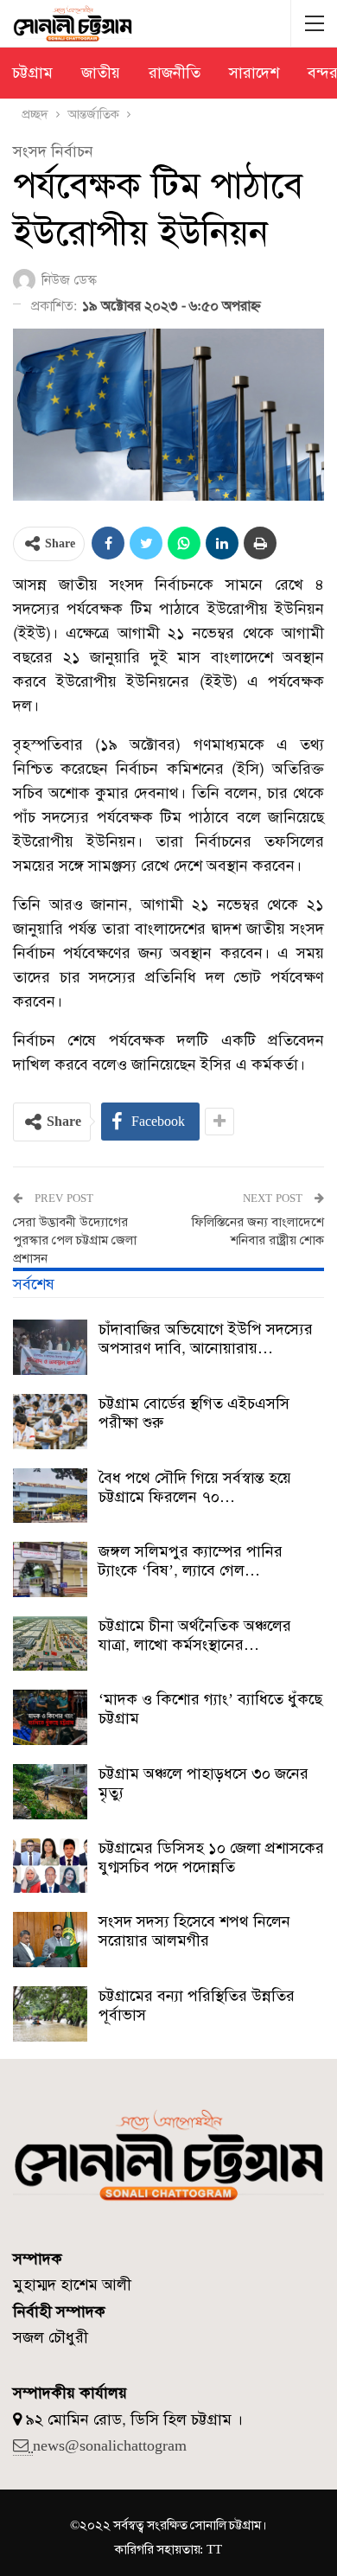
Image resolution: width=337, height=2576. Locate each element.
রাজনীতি (175, 73)
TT (214, 2549)
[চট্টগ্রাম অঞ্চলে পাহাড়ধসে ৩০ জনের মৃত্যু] (50, 1792)
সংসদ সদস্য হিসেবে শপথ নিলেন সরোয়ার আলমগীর (194, 1931)
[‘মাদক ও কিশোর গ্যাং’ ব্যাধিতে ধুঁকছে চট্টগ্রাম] (50, 1717)
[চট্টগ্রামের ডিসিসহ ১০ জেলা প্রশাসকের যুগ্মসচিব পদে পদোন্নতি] (50, 1866)
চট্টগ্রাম (32, 73)
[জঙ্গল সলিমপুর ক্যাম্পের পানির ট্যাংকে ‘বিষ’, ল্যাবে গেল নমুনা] (50, 1569)
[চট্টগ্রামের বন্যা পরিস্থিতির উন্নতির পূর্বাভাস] (50, 2014)
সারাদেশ (254, 73)
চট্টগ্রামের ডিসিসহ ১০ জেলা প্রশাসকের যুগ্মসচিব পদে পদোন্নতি (211, 1857)
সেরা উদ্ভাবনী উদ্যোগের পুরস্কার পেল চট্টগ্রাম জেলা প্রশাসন (75, 1240)
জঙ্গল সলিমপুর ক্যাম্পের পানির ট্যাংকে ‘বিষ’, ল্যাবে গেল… (191, 1561)
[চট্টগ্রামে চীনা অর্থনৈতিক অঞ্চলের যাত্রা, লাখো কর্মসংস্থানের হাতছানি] (50, 1644)
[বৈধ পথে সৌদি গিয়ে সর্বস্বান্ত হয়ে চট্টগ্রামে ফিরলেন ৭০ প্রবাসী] (50, 1496)
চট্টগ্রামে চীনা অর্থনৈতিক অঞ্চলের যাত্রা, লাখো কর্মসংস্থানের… (195, 1635)
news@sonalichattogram (110, 2445)
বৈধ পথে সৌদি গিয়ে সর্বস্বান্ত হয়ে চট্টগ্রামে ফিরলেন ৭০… (195, 1487)
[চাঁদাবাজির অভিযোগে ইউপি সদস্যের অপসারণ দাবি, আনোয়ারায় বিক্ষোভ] (50, 1347)
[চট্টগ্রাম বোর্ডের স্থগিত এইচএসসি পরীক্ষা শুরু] (50, 1422)
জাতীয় (101, 73)
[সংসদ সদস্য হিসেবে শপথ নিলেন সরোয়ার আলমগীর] (50, 1940)
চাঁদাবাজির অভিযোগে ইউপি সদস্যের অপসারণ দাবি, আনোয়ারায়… (206, 1339)
